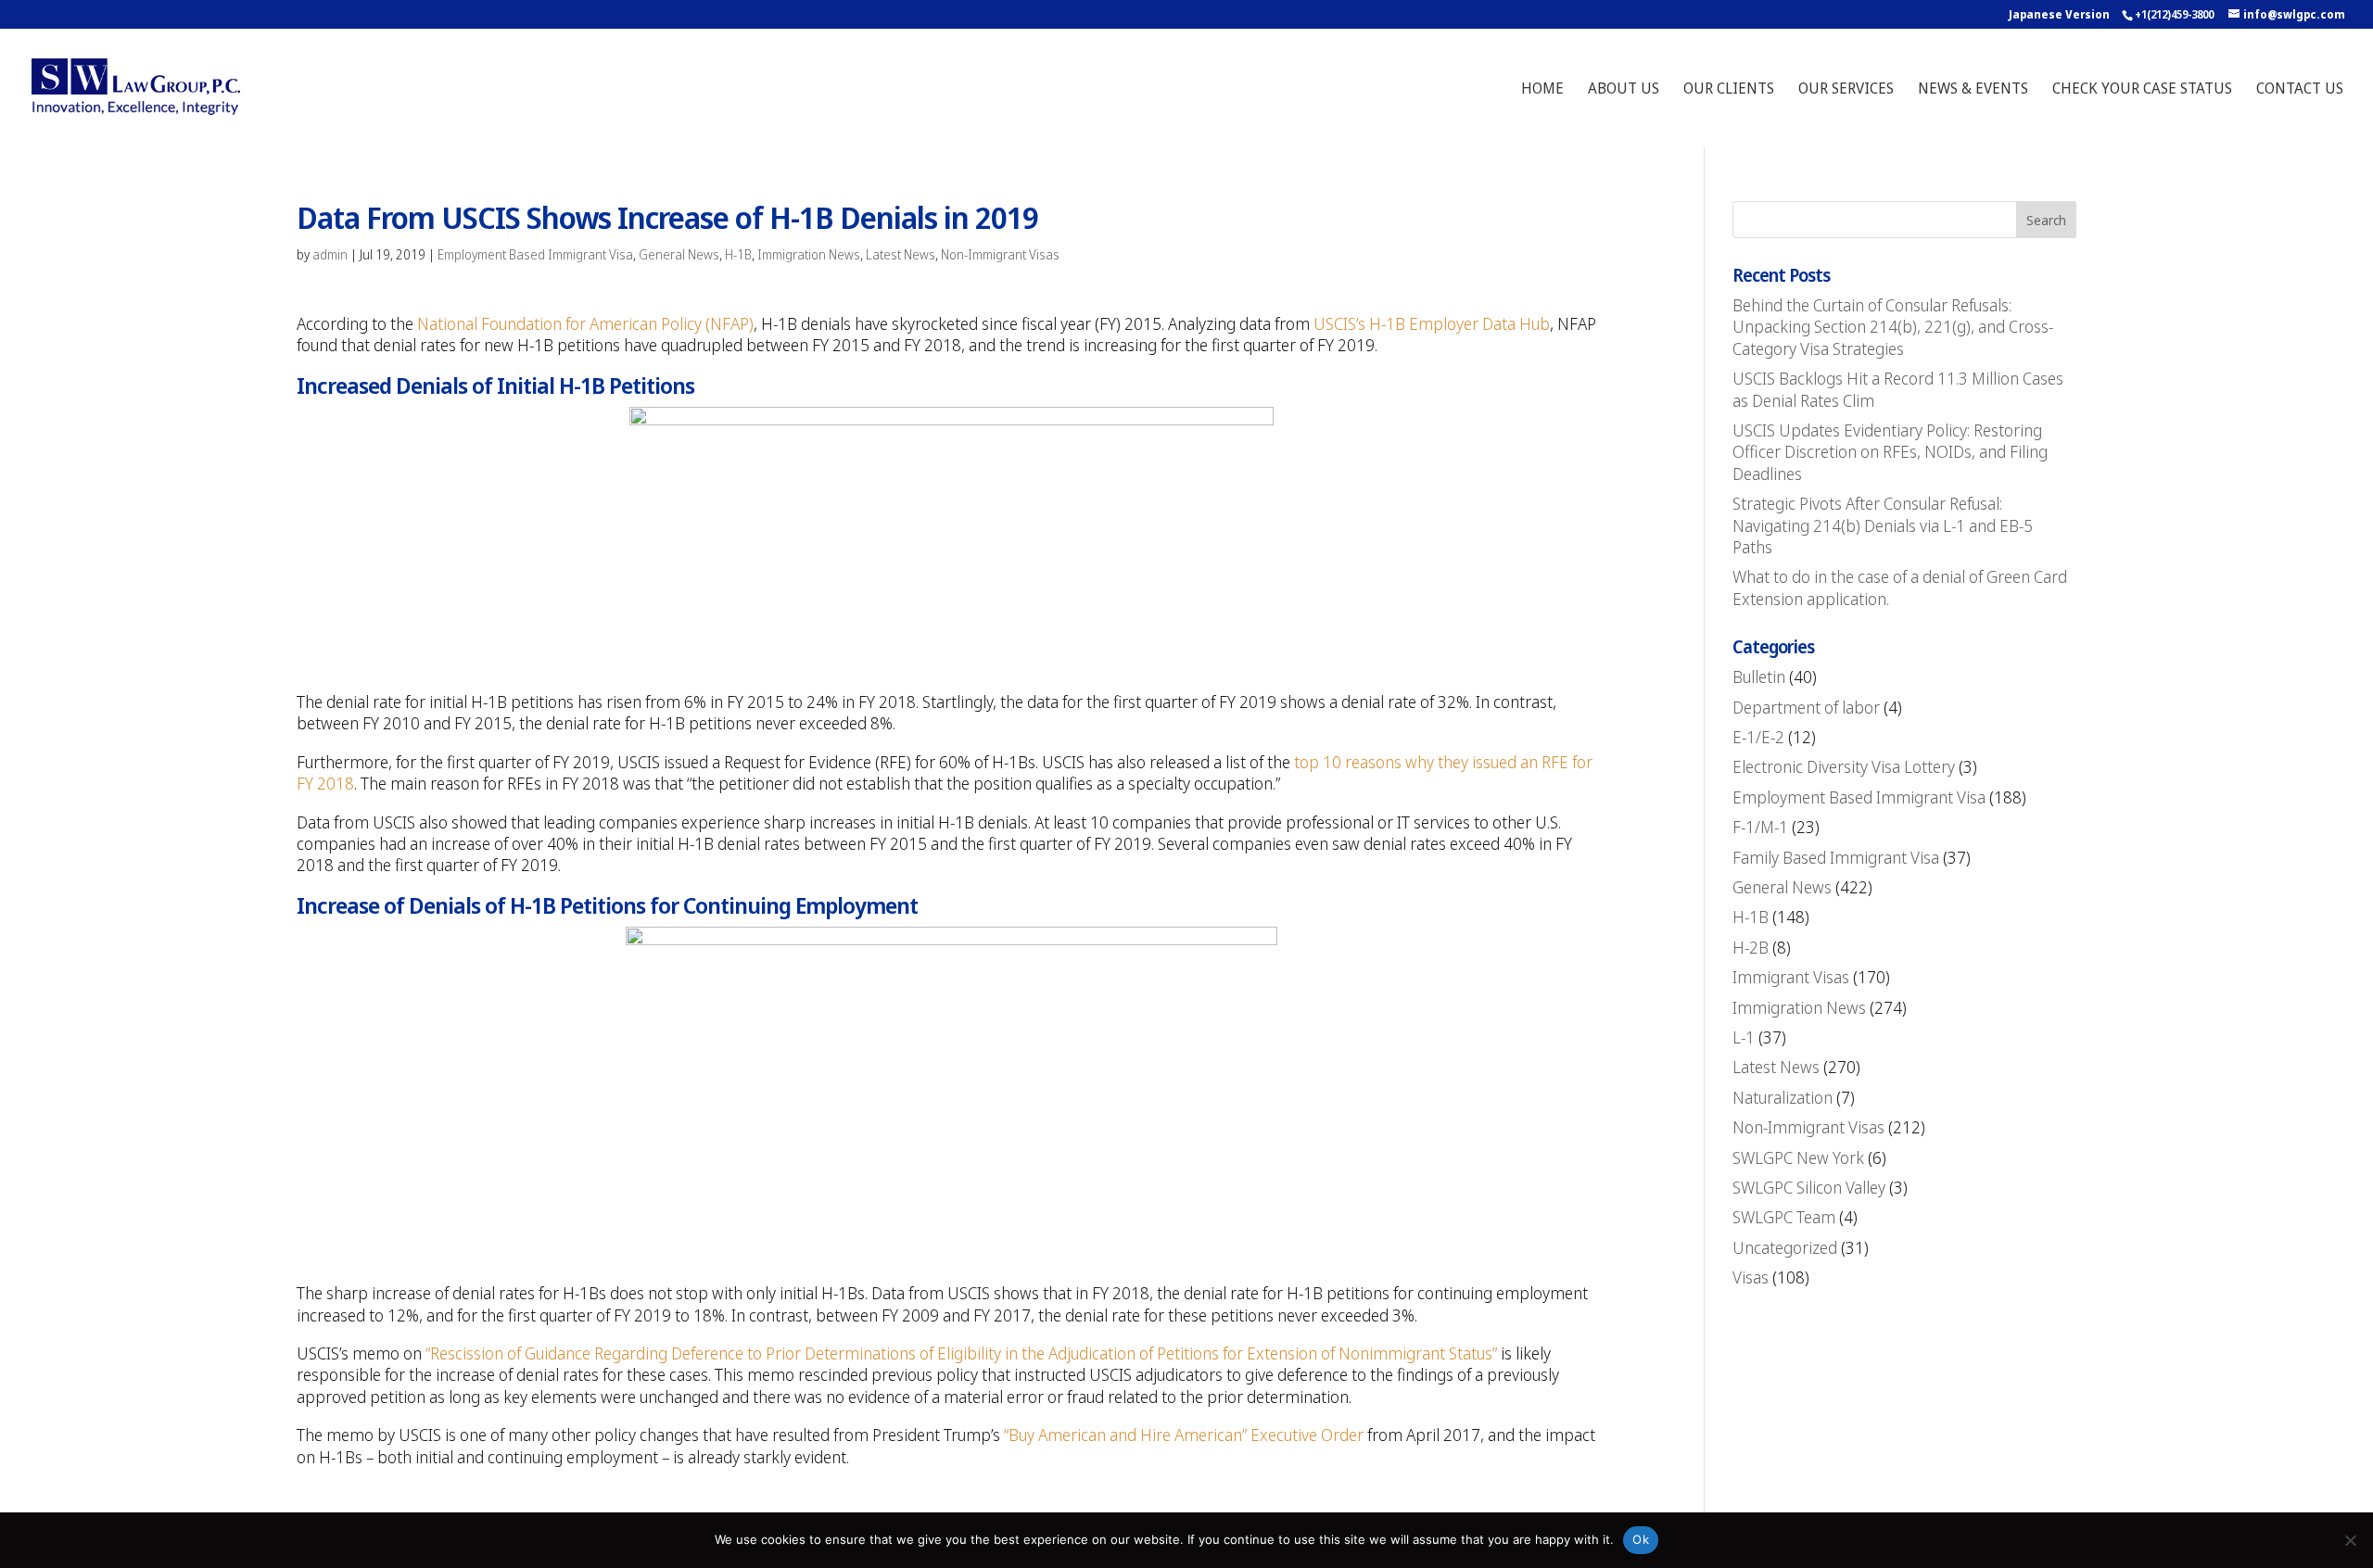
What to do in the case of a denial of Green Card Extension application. (1900, 587)
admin (330, 254)
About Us (1624, 90)
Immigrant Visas (1791, 977)
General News (679, 254)
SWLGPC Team (1784, 1217)
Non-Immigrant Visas (1000, 254)
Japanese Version (2059, 14)
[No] (2350, 1540)
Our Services (1846, 90)
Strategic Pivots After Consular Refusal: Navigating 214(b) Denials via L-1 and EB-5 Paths (1883, 525)
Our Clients (1729, 90)
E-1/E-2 (1758, 737)
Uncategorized (1785, 1247)
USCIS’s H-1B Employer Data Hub (1432, 323)
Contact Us (2300, 90)
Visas (1751, 1277)
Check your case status (2142, 90)
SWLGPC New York (1798, 1157)
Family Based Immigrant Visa (1836, 857)
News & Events (1973, 90)
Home (1542, 90)
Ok (1641, 1539)
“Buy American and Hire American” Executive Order (1184, 1435)
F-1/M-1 (1760, 827)
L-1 (1744, 1037)
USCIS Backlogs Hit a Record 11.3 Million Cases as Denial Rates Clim (1898, 389)
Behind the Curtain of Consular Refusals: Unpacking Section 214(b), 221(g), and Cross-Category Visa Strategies (1893, 327)
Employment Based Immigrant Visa (535, 254)
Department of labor (1806, 707)
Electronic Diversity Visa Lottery (1844, 766)
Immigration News (809, 254)
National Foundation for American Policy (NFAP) (585, 323)
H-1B (738, 254)
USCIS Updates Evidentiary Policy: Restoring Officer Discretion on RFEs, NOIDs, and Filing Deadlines (1890, 452)
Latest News (901, 254)
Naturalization (1783, 1097)
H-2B (1751, 947)
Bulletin (1759, 677)
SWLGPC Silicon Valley (1809, 1187)
